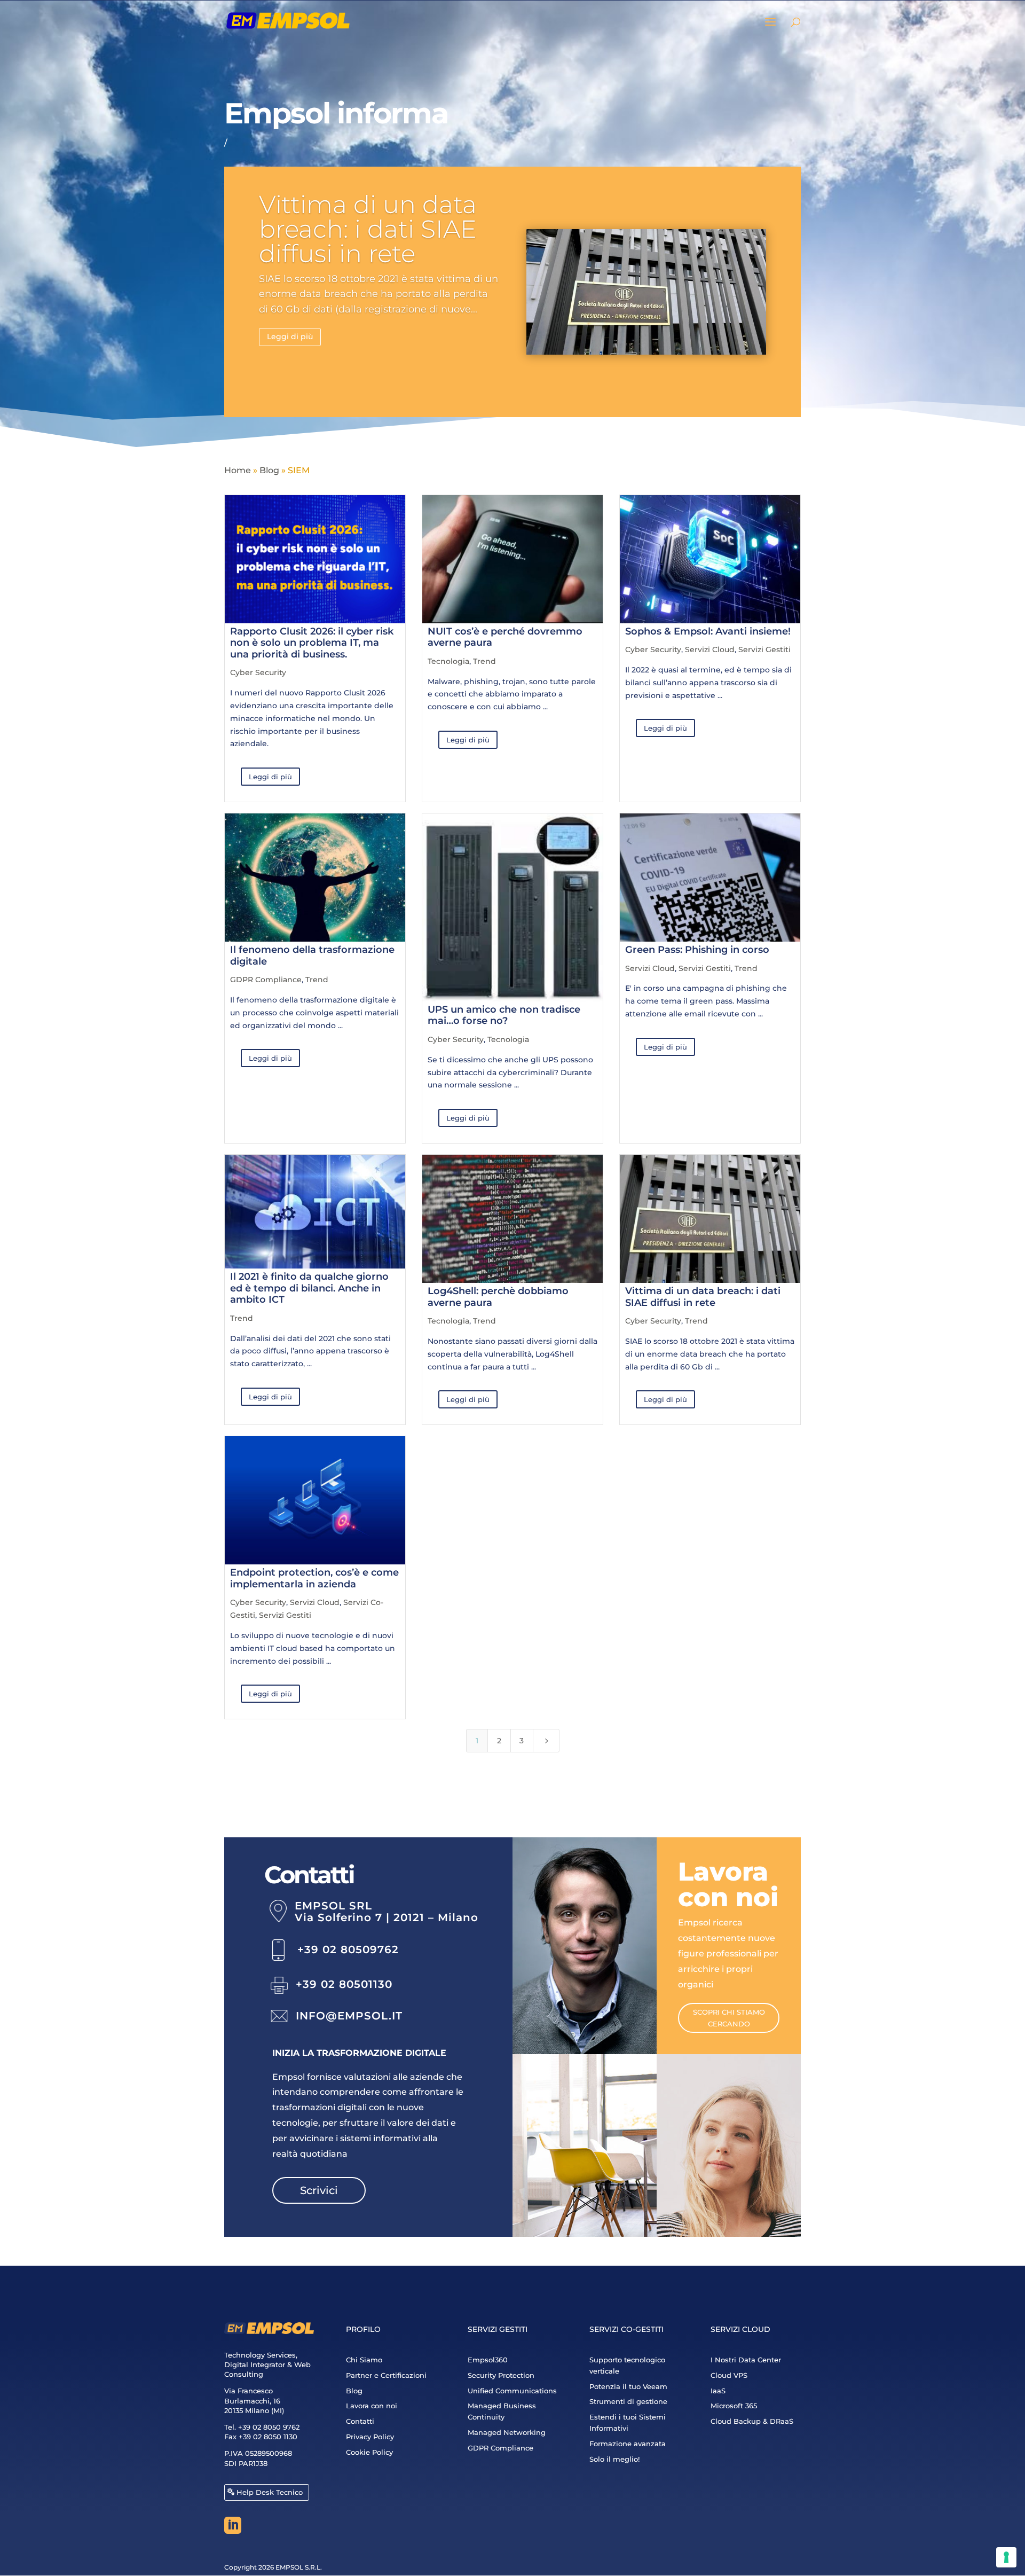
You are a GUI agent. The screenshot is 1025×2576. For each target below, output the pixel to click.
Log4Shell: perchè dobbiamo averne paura (498, 1297)
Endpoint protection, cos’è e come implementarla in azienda (314, 1578)
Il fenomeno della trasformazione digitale (312, 956)
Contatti (360, 2421)
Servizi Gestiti (764, 649)
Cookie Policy (369, 2452)
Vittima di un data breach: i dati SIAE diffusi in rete (368, 229)
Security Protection (501, 2375)
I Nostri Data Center (746, 2360)
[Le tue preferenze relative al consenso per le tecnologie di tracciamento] (1006, 2557)
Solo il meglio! (614, 2459)
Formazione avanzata (628, 2444)
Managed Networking (507, 2432)
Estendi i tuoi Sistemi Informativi (628, 2422)
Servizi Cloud (710, 649)
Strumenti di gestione (628, 2401)
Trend (484, 661)
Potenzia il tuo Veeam (628, 2386)
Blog (269, 470)
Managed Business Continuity (502, 2411)
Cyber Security (258, 672)
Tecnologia (448, 661)
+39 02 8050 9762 (269, 2427)
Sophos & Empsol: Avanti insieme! (708, 631)
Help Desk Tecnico (270, 2492)
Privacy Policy (370, 2437)
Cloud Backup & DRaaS (752, 2421)
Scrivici (319, 2190)
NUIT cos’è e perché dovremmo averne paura (505, 637)
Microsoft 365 (734, 2406)
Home (238, 470)
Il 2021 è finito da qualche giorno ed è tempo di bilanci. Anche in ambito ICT (309, 1288)
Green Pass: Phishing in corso (697, 950)
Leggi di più (290, 336)
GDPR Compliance (266, 980)
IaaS (718, 2391)
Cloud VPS (729, 2375)
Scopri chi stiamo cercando (729, 2018)
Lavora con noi (372, 2406)
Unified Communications (512, 2391)
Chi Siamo (364, 2360)
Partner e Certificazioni (386, 2375)
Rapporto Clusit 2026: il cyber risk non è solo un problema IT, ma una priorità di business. (312, 643)
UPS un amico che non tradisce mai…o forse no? (504, 1015)
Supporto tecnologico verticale (627, 2365)
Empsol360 (488, 2360)
